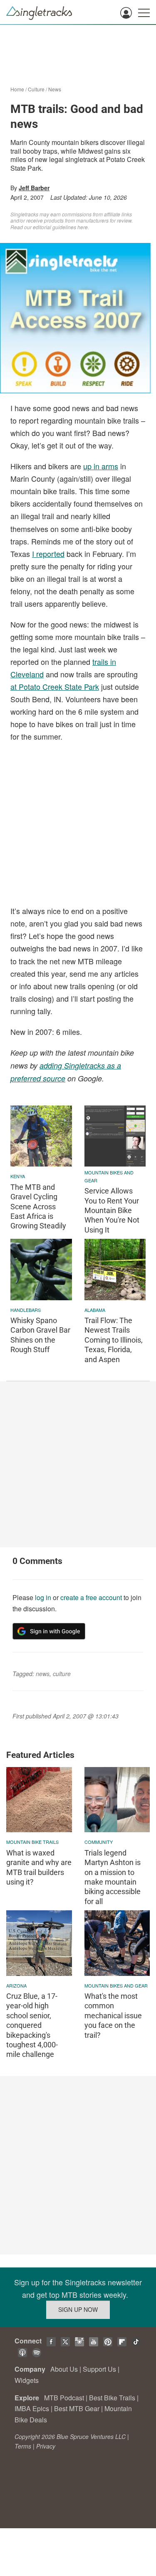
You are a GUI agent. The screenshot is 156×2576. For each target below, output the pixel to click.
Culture (36, 89)
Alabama (95, 1310)
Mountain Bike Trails (32, 1842)
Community (99, 1842)
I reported (48, 554)
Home (17, 89)
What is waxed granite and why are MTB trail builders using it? (39, 1867)
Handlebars (26, 1310)
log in (43, 1597)
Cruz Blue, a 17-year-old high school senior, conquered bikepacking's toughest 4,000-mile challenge (32, 2025)
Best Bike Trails (112, 2398)
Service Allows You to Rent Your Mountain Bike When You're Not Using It (112, 1210)
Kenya (18, 1176)
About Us (64, 2369)
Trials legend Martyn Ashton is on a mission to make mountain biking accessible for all (113, 1877)
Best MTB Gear (77, 2408)
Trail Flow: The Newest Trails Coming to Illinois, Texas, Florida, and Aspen (114, 1340)
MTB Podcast (64, 2398)
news (43, 1674)
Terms (23, 2446)
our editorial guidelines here (56, 227)
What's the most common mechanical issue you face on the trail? (113, 2016)
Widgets (27, 2380)
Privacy (46, 2446)
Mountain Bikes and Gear (109, 1176)
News (55, 89)
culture (62, 1674)
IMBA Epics (32, 2408)
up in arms (101, 466)
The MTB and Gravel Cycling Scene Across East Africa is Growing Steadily (38, 1207)
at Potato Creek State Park (55, 686)
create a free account (91, 1597)
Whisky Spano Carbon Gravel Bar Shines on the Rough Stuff (40, 1335)
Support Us (99, 2369)
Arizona (16, 1985)
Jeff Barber (34, 188)
